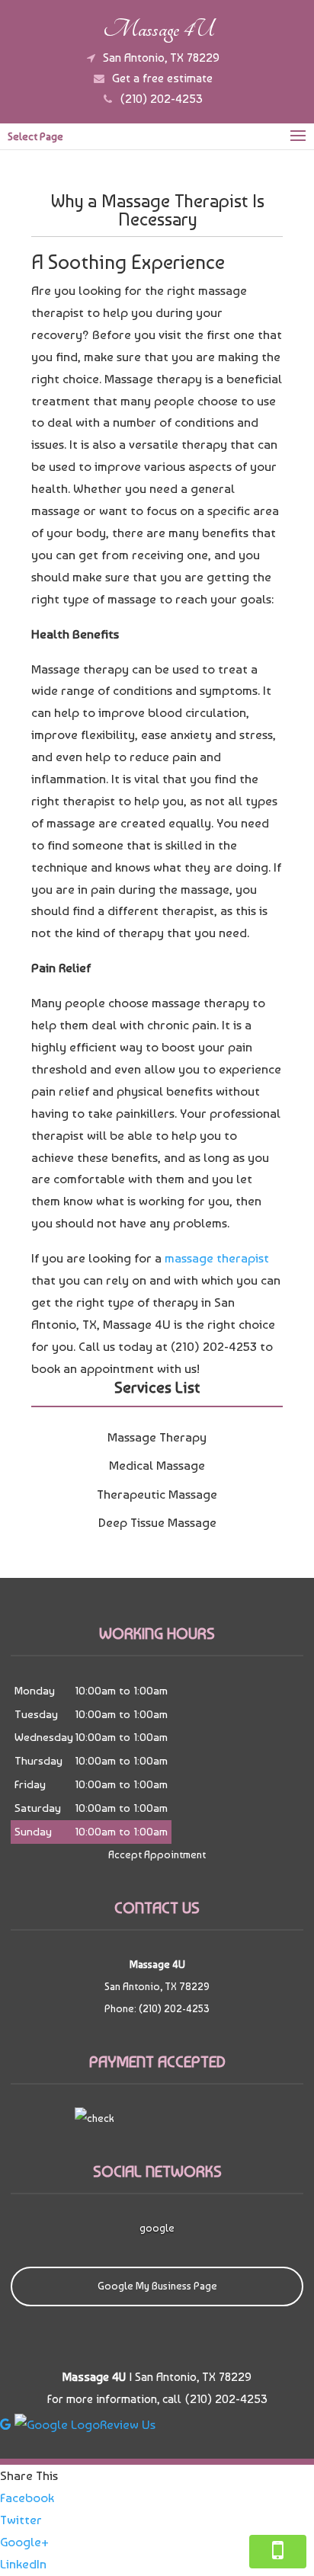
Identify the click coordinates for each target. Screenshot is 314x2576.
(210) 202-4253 (161, 99)
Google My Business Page (157, 2286)
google (157, 2228)
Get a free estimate (162, 78)
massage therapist (217, 1258)
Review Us (128, 2424)
